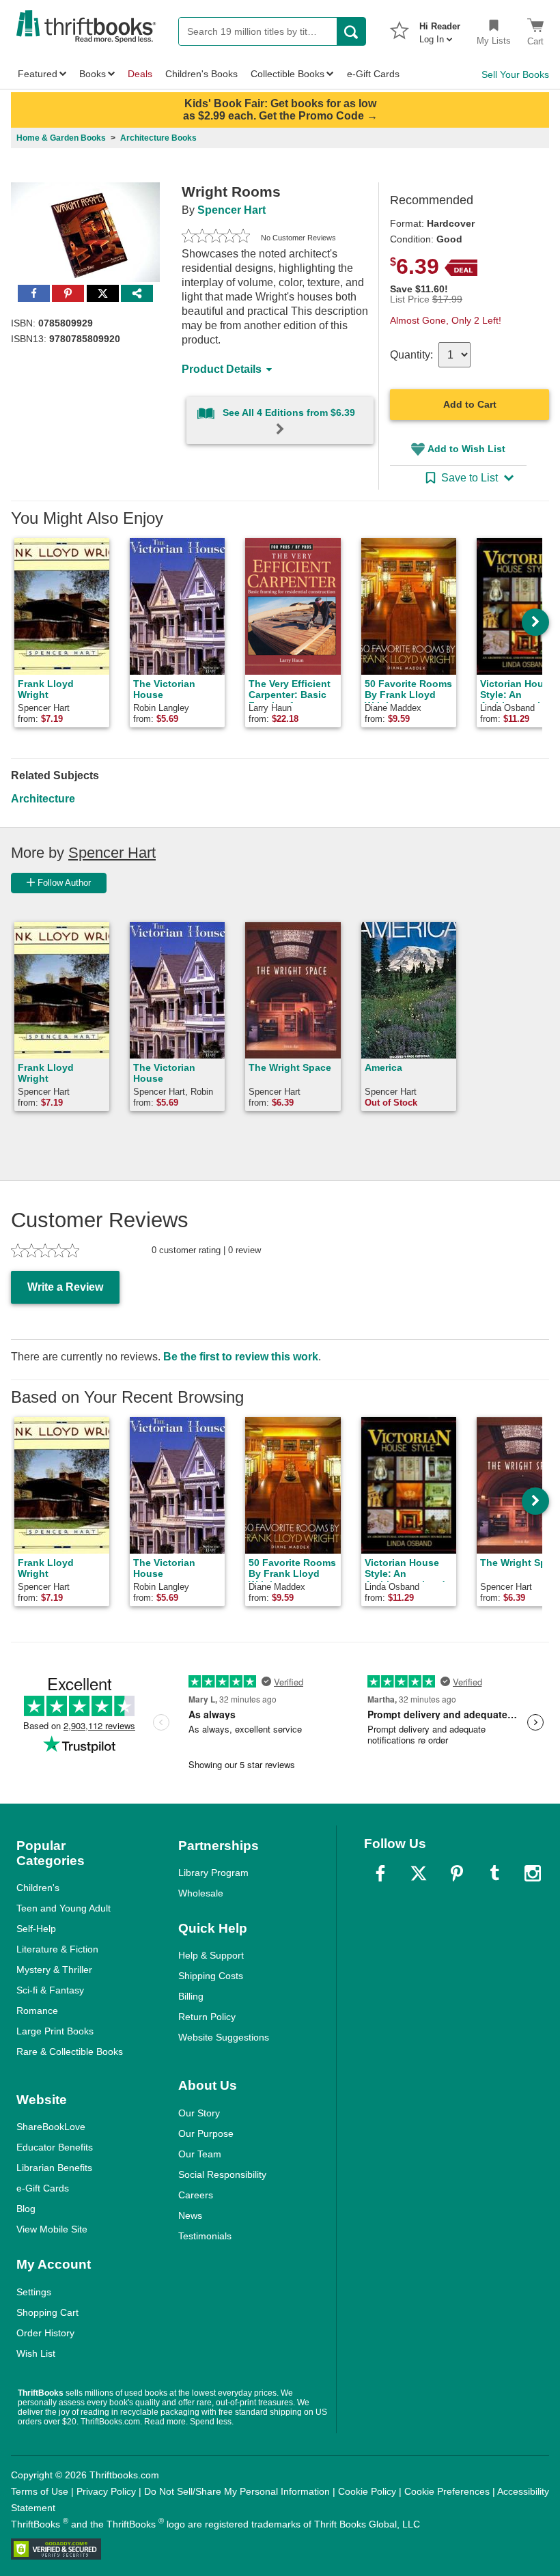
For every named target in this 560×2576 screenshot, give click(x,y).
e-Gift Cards (43, 2188)
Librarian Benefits (54, 2168)
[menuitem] (440, 29)
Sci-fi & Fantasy (50, 1990)
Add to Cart (470, 404)
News (190, 2215)
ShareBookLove (51, 2127)
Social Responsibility (222, 2174)
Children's (38, 1888)
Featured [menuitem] (38, 74)
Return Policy (207, 2017)
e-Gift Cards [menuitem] (373, 74)
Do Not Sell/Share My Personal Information (237, 2491)
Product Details (222, 369)
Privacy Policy (106, 2491)
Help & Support (211, 1955)
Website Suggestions (224, 2037)
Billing (191, 1996)
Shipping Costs (211, 1976)
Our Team (200, 2154)
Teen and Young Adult (64, 1908)
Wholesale (201, 1893)
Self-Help (36, 1929)
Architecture (43, 799)
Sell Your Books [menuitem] (515, 74)
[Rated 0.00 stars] (216, 238)
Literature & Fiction (57, 1949)
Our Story (199, 2113)
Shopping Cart (47, 2312)
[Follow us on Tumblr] (494, 1873)
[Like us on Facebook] (380, 1873)
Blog (26, 2209)
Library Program (213, 1873)
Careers (196, 2195)
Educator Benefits (55, 2147)
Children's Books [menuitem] (201, 74)
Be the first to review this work (241, 1357)
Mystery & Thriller (54, 1970)
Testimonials (205, 2236)
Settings (34, 2292)
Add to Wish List (466, 449)
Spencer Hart (232, 210)
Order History (45, 2333)
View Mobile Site (52, 2229)
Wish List (36, 2353)
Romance (37, 2011)
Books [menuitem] (93, 74)
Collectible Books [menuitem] (288, 74)
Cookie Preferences (447, 2491)
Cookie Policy (367, 2491)
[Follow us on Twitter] (419, 1873)
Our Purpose (206, 2133)
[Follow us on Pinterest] (457, 1873)
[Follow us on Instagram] (533, 1873)
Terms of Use (40, 2491)
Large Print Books (55, 2031)
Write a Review (65, 1287)
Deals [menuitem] (140, 74)
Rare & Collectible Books (70, 2052)
